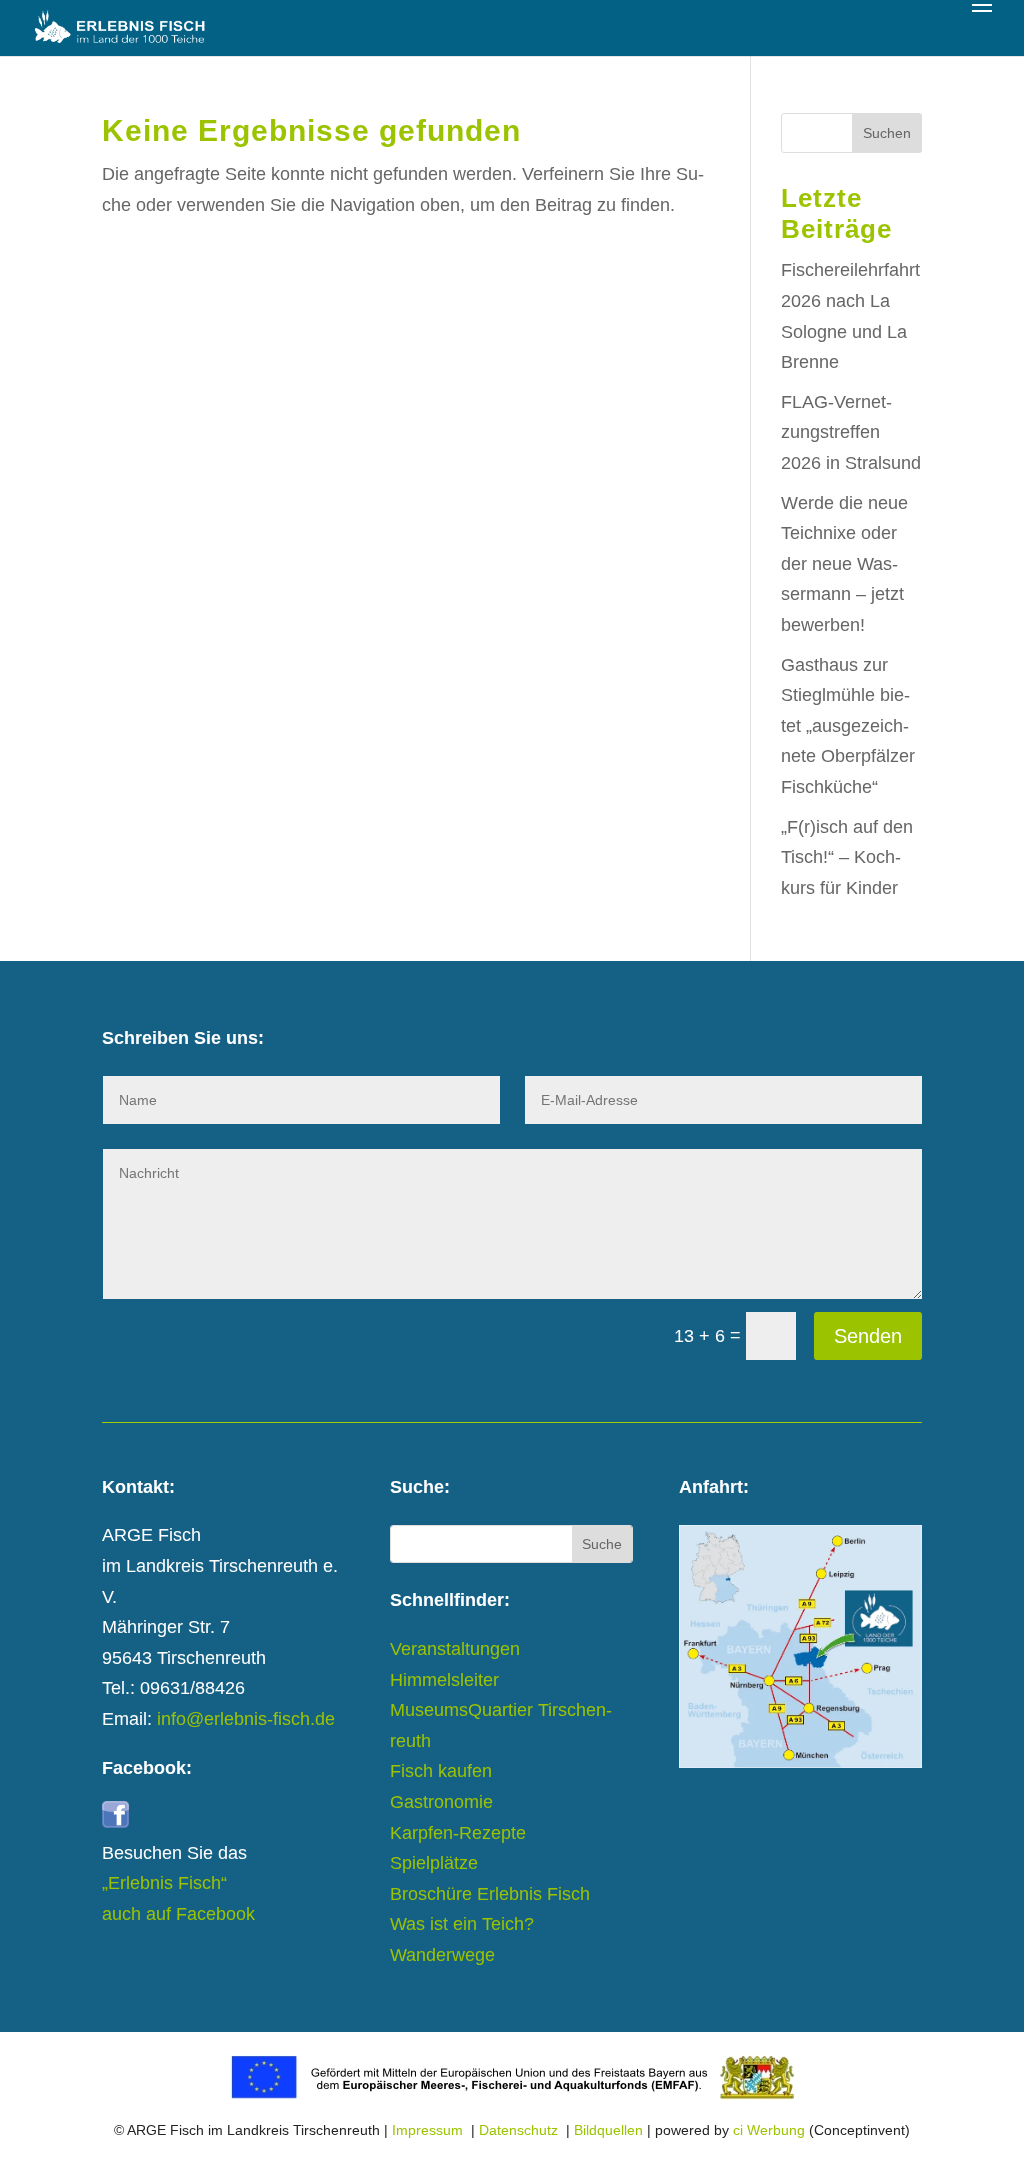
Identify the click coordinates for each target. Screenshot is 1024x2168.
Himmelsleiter (444, 1680)
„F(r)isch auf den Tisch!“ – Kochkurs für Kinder (847, 857)
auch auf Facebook (178, 1914)
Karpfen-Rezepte (458, 1833)
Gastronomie (441, 1802)
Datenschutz (518, 2130)
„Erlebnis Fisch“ (164, 1883)
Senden (868, 1336)
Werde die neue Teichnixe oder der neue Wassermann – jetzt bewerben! (844, 564)
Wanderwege (442, 1955)
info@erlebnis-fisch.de (246, 1719)
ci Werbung (769, 2130)
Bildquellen (608, 2130)
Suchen (887, 133)
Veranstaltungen (455, 1649)
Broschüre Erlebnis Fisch (490, 1894)
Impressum (427, 2130)
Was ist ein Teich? (462, 1924)
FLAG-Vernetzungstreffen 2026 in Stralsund (851, 432)
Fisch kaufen (441, 1771)
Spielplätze (434, 1863)
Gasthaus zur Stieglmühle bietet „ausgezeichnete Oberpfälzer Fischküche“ (848, 726)
